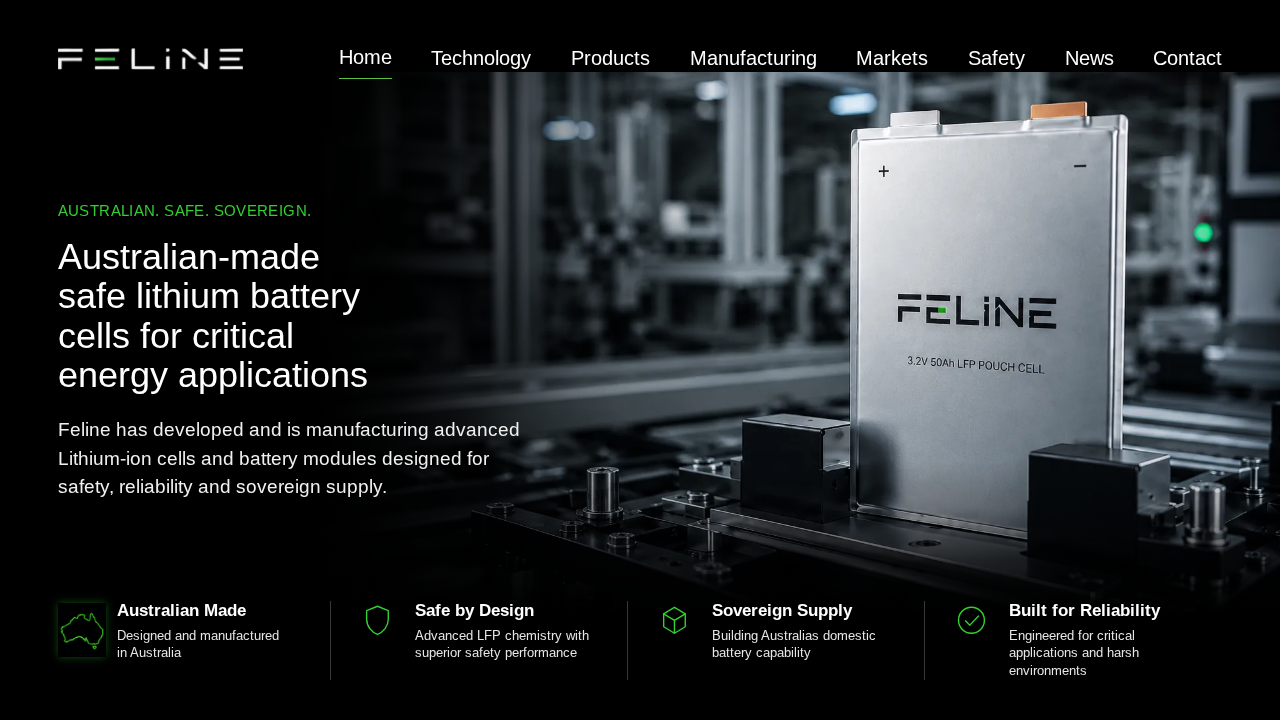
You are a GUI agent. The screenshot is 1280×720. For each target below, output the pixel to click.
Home (365, 57)
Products (610, 58)
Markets (892, 58)
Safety (996, 58)
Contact (1187, 58)
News (1089, 58)
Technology (481, 58)
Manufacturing (753, 58)
